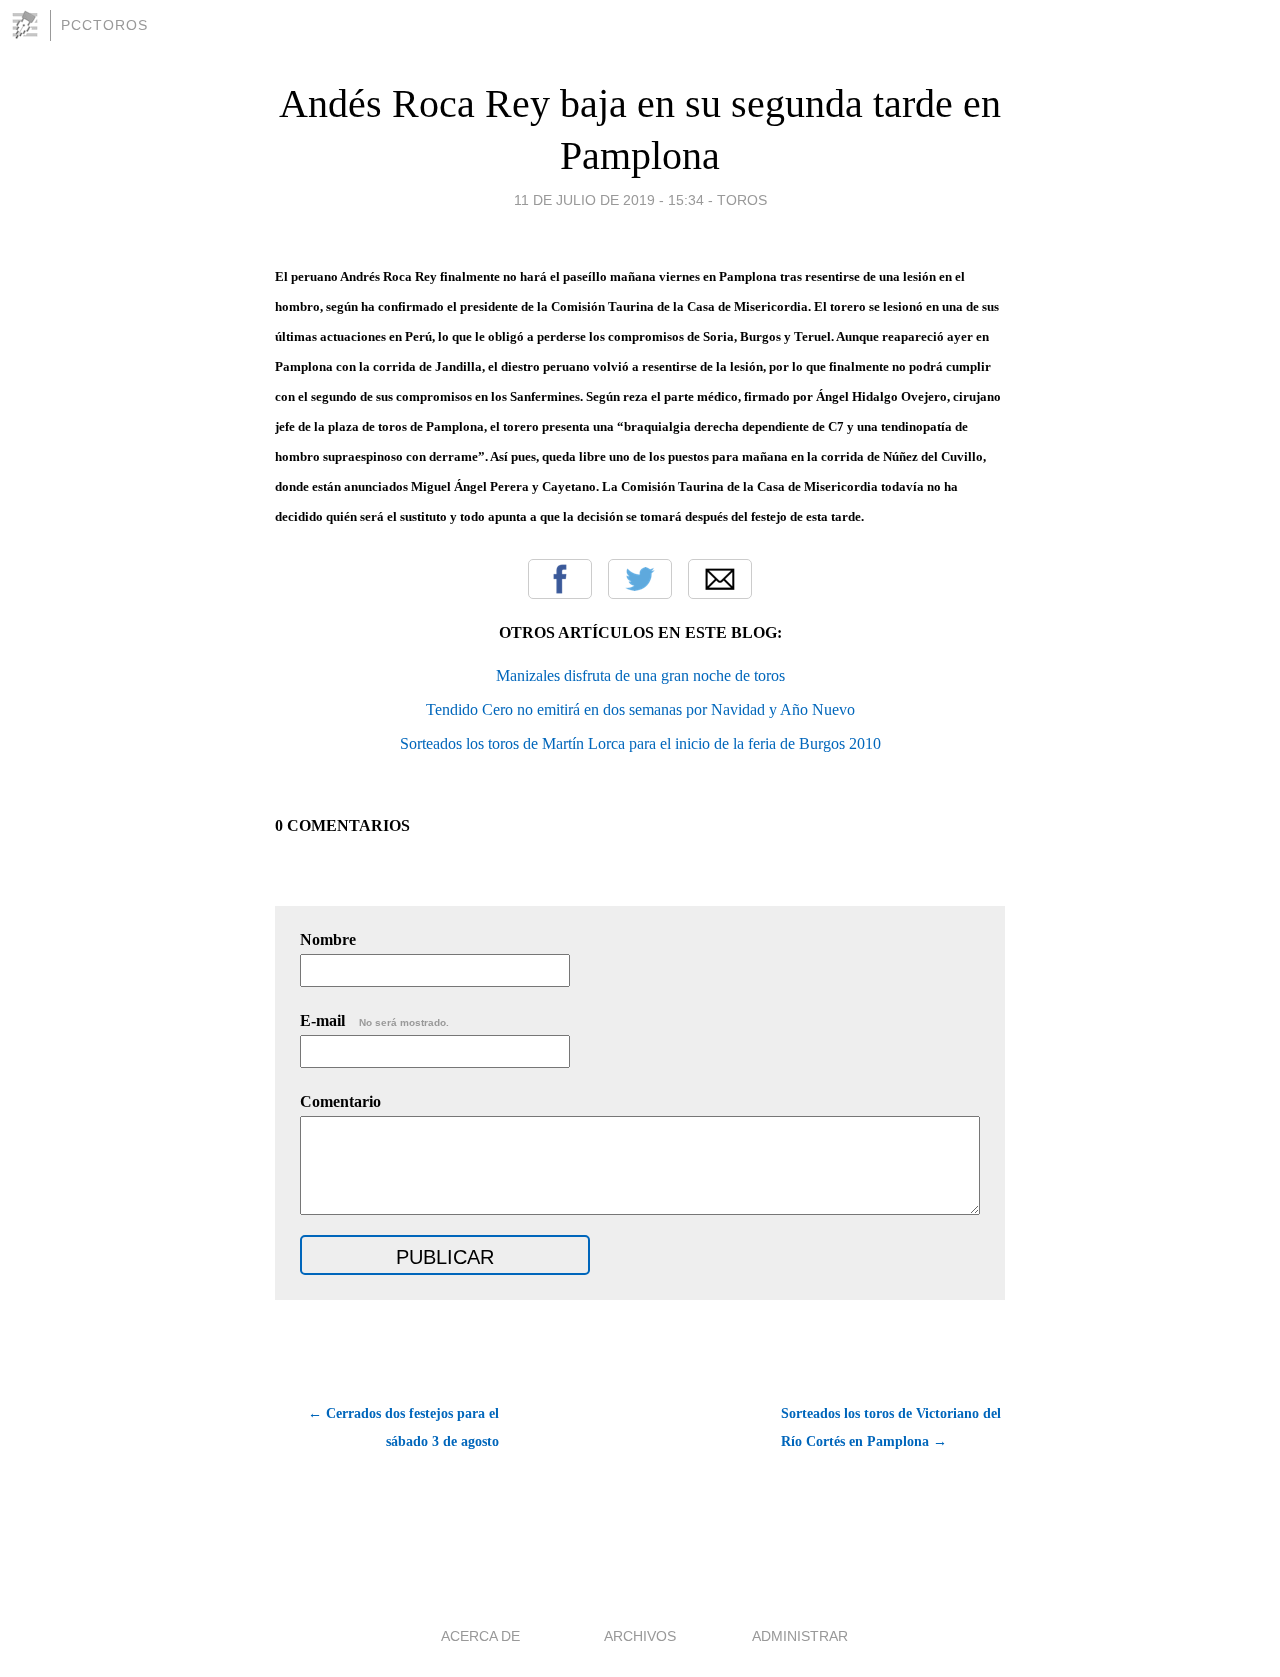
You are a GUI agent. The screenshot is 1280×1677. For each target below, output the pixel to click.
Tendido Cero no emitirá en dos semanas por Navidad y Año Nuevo (640, 709)
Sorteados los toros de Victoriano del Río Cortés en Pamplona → (891, 1427)
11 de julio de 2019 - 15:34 (609, 200)
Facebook (560, 579)
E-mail (374, 1020)
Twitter (640, 579)
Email (720, 579)
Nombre (328, 939)
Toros (742, 200)
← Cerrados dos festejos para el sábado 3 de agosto (403, 1427)
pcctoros (104, 25)
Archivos (640, 1636)
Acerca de (480, 1636)
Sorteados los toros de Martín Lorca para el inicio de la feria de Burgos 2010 (640, 743)
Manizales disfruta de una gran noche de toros (640, 675)
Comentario (340, 1101)
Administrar (800, 1636)
